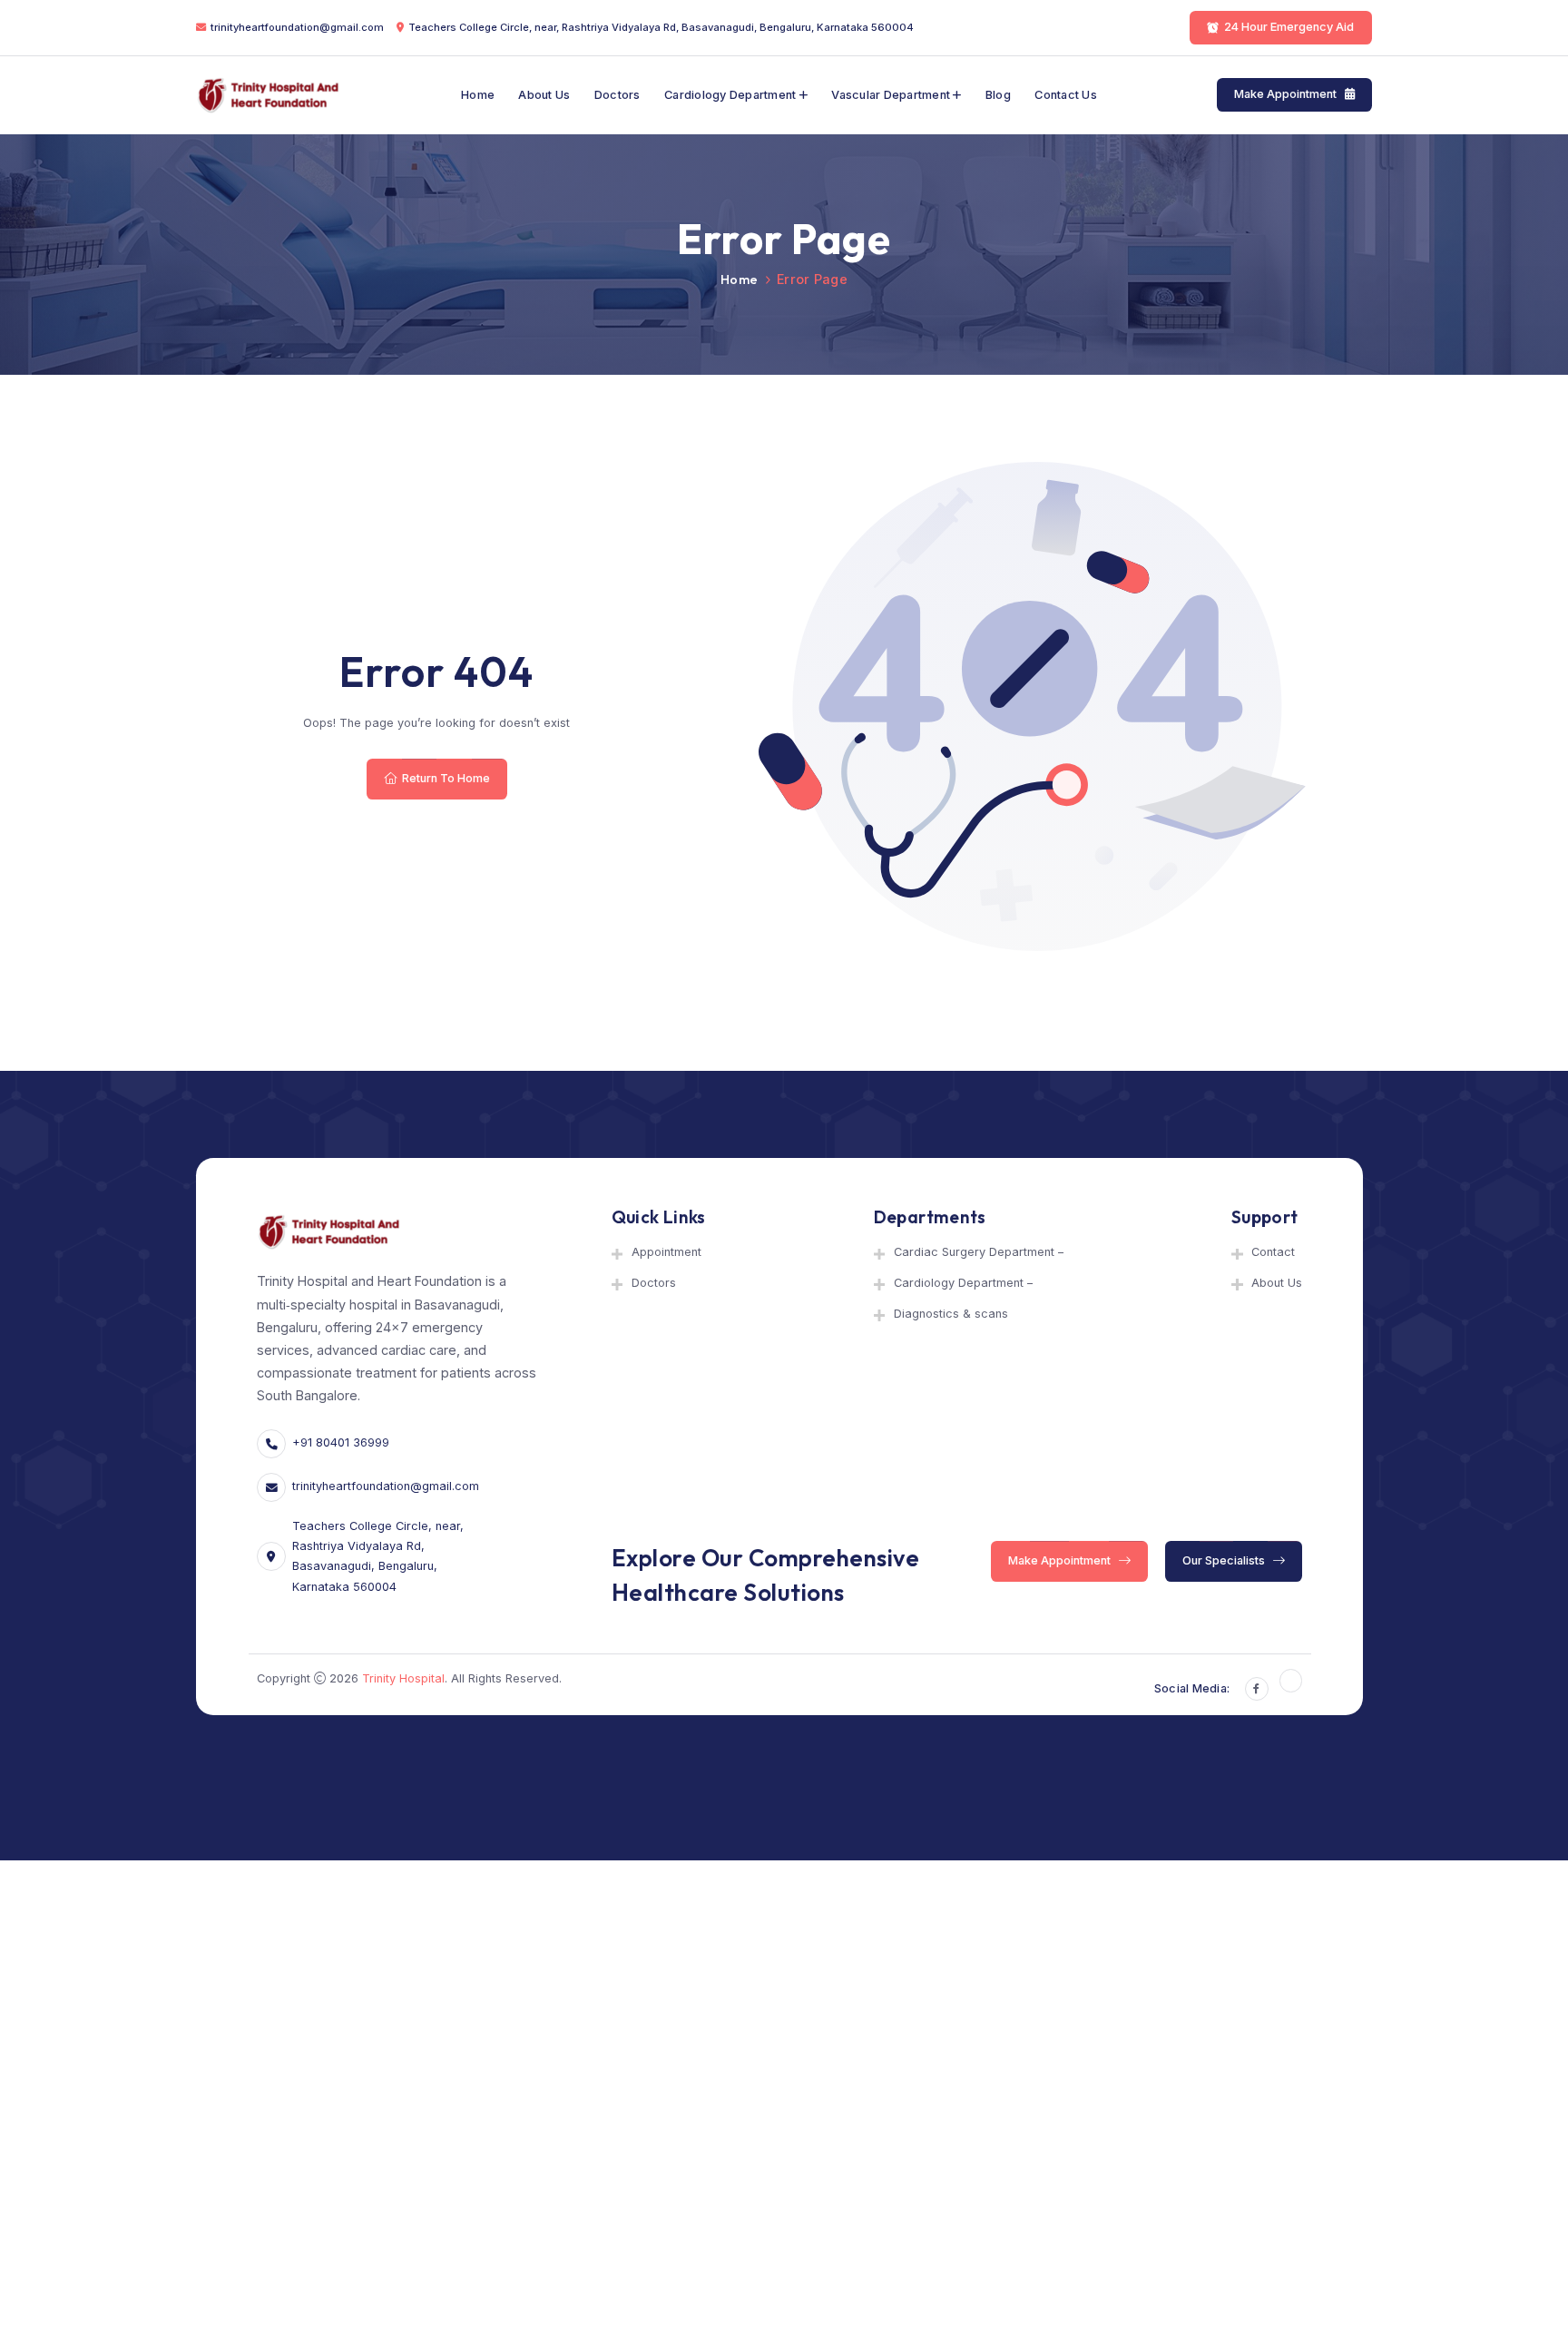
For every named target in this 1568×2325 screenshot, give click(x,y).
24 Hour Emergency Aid (1290, 27)
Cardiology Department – (963, 1283)
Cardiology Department (730, 95)
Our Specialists (1225, 1560)
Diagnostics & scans (951, 1314)
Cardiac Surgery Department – (979, 1252)
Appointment (666, 1252)
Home (478, 95)
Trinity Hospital (403, 1678)
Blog (998, 95)
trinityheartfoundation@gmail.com (297, 27)
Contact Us (1066, 95)
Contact (1273, 1252)
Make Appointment (1287, 95)
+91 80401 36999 (341, 1442)
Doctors (617, 95)
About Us (544, 95)
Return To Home (445, 778)
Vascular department (891, 95)
